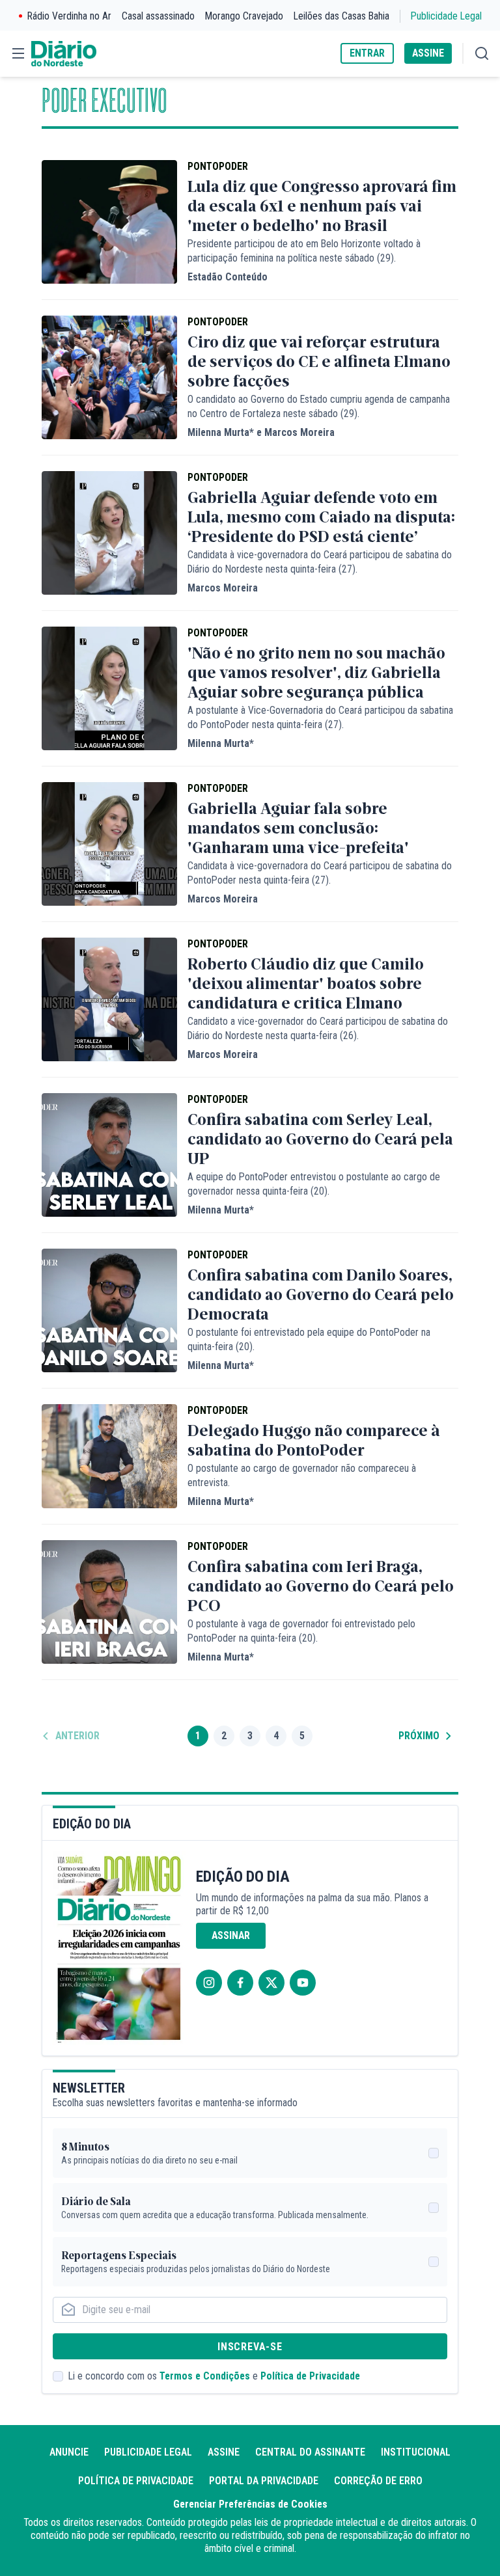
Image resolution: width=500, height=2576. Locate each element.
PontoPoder (218, 166)
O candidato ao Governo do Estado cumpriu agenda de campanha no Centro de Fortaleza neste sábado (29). (319, 406)
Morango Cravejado (244, 16)
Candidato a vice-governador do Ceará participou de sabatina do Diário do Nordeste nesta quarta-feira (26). (318, 1028)
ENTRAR (367, 53)
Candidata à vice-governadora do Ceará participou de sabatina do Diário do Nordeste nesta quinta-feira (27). (320, 562)
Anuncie (69, 2452)
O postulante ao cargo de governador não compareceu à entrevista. (302, 1475)
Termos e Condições (205, 2376)
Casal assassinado (158, 16)
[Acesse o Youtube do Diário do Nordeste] (303, 1983)
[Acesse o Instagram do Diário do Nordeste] (209, 1983)
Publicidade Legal (446, 16)
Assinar (231, 1935)
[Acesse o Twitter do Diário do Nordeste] (271, 1983)
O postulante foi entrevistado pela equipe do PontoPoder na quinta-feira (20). (309, 1339)
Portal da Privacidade (264, 2481)
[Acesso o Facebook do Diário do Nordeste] (240, 1983)
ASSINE (428, 53)
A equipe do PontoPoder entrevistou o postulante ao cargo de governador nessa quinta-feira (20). (314, 1184)
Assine (224, 2452)
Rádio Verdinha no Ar (69, 16)
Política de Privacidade (310, 2376)
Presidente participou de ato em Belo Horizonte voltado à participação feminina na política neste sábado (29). (304, 251)
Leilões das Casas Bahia (341, 16)
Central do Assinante (310, 2452)
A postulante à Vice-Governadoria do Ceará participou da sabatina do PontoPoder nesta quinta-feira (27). (320, 717)
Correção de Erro (378, 2481)
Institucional (416, 2452)
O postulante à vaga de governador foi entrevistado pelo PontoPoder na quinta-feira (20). (301, 1631)
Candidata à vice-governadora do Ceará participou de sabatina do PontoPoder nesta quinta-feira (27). (320, 873)
